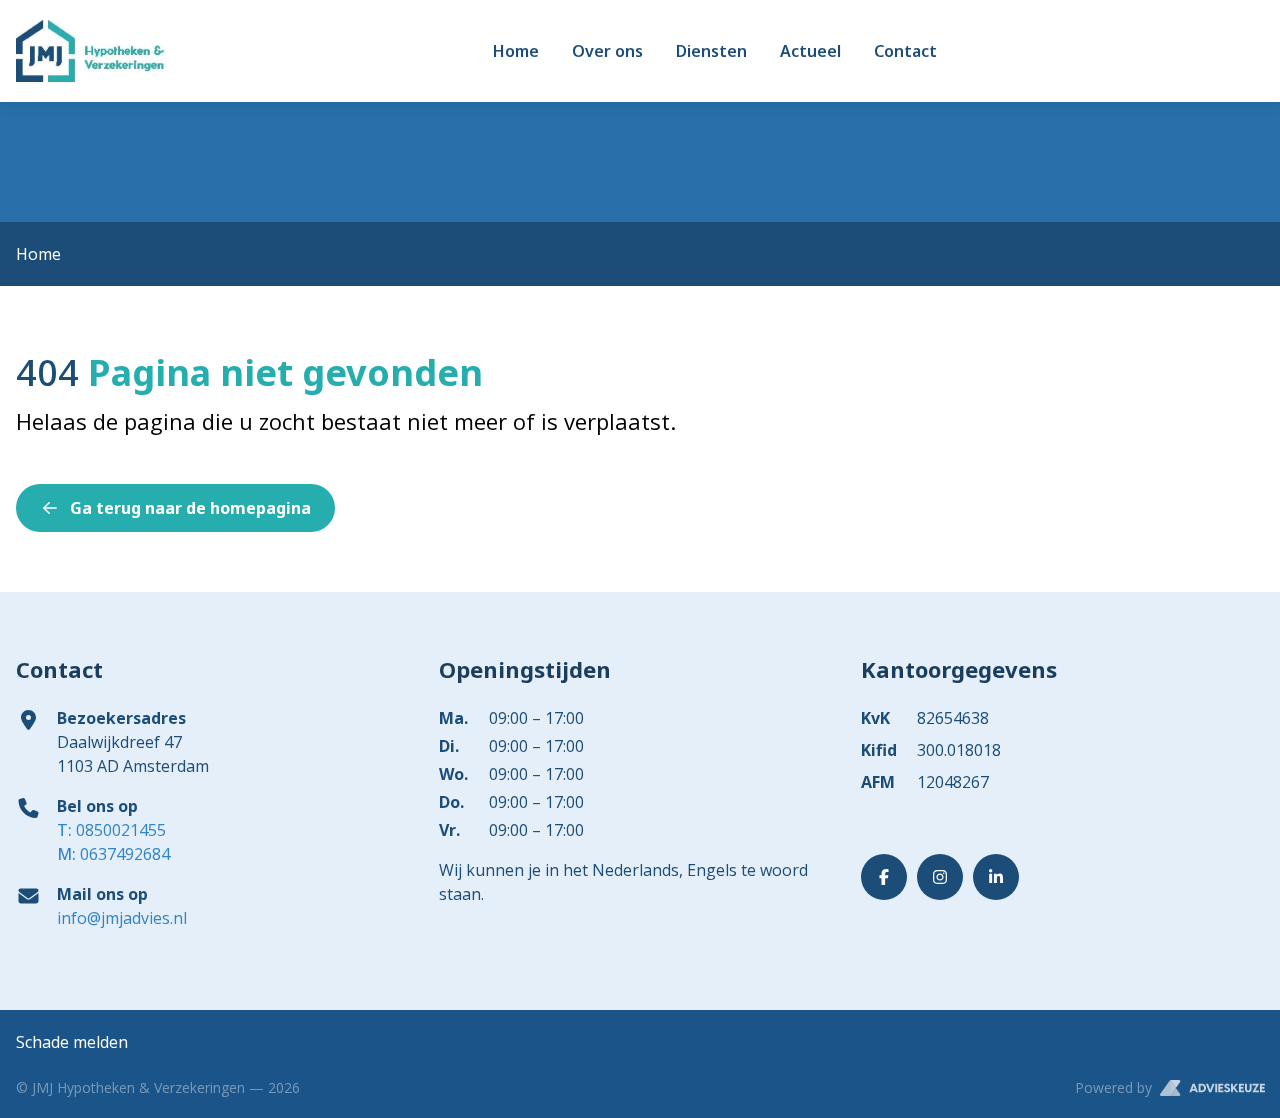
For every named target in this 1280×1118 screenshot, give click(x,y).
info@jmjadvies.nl (122, 918)
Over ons (607, 51)
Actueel (810, 51)
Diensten (711, 51)
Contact (905, 51)
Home (516, 51)
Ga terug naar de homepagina (190, 508)
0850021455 (111, 830)
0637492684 (113, 854)
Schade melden (72, 1042)
